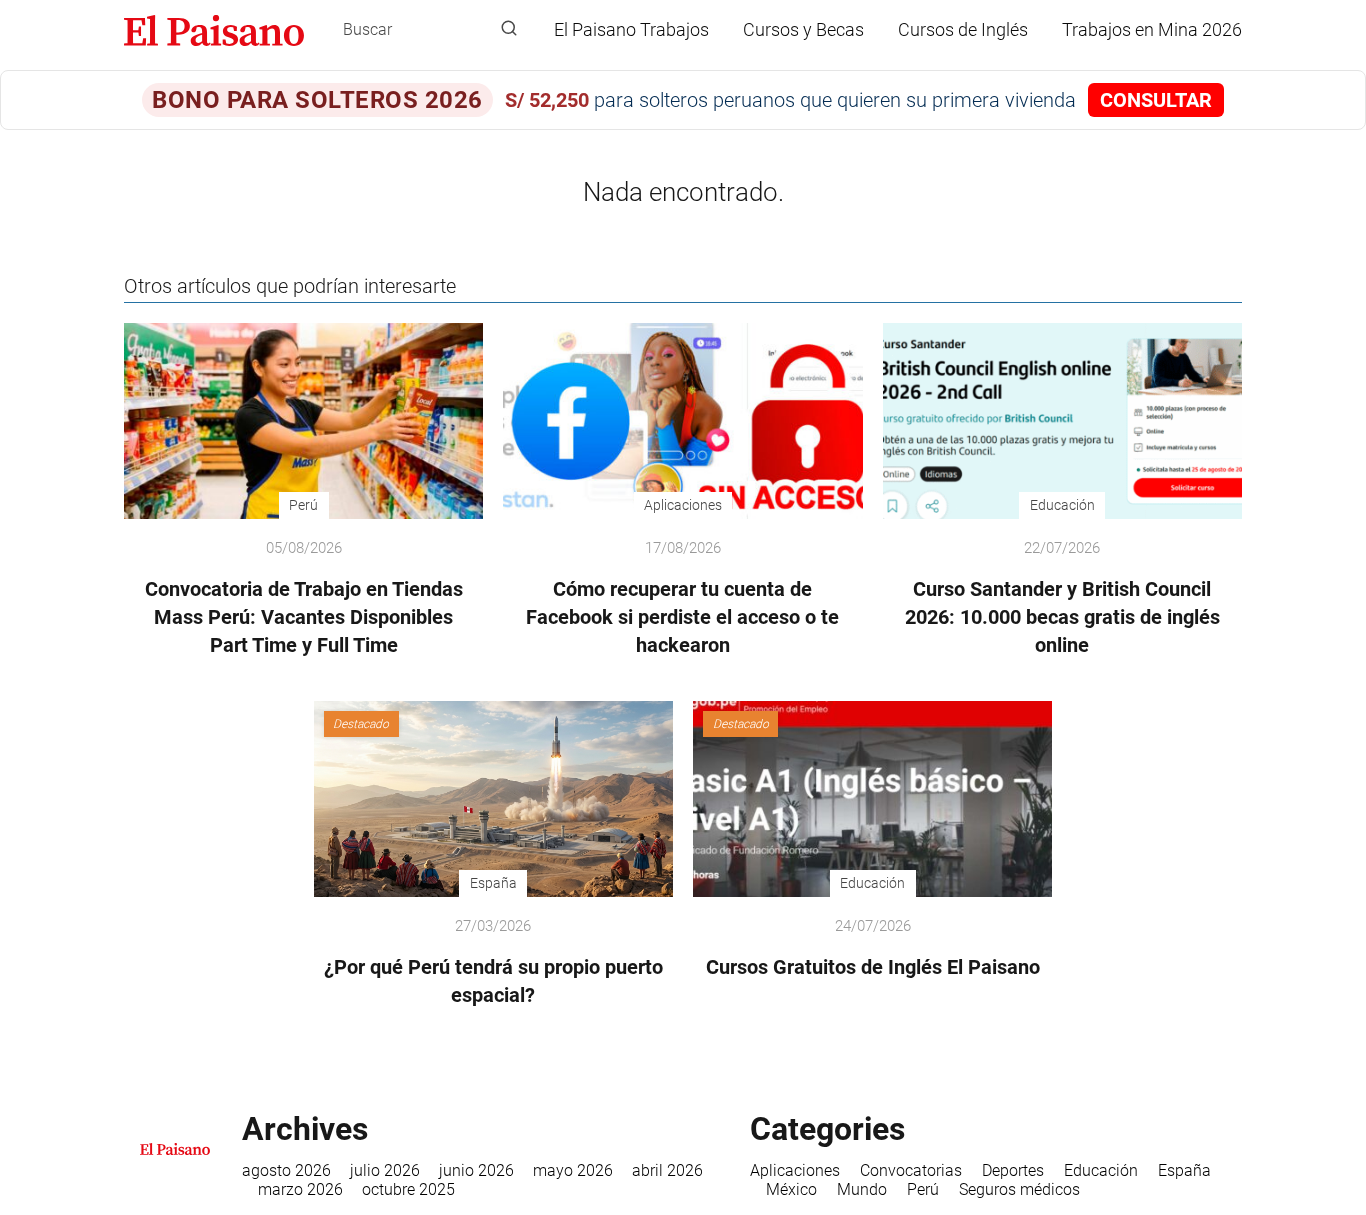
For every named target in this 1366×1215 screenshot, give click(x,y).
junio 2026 (476, 1170)
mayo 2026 (573, 1170)
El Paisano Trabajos (631, 29)
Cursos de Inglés (963, 29)
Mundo (862, 1189)
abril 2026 (667, 1170)
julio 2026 (385, 1170)
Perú (923, 1189)
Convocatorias (911, 1170)
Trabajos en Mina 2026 (1152, 29)
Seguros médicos (1019, 1189)
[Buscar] (509, 29)
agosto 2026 (286, 1170)
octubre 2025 (408, 1189)
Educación (1101, 1170)
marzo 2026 (300, 1189)
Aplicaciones (795, 1170)
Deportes (1013, 1170)
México (791, 1189)
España (1184, 1170)
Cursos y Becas (803, 29)
